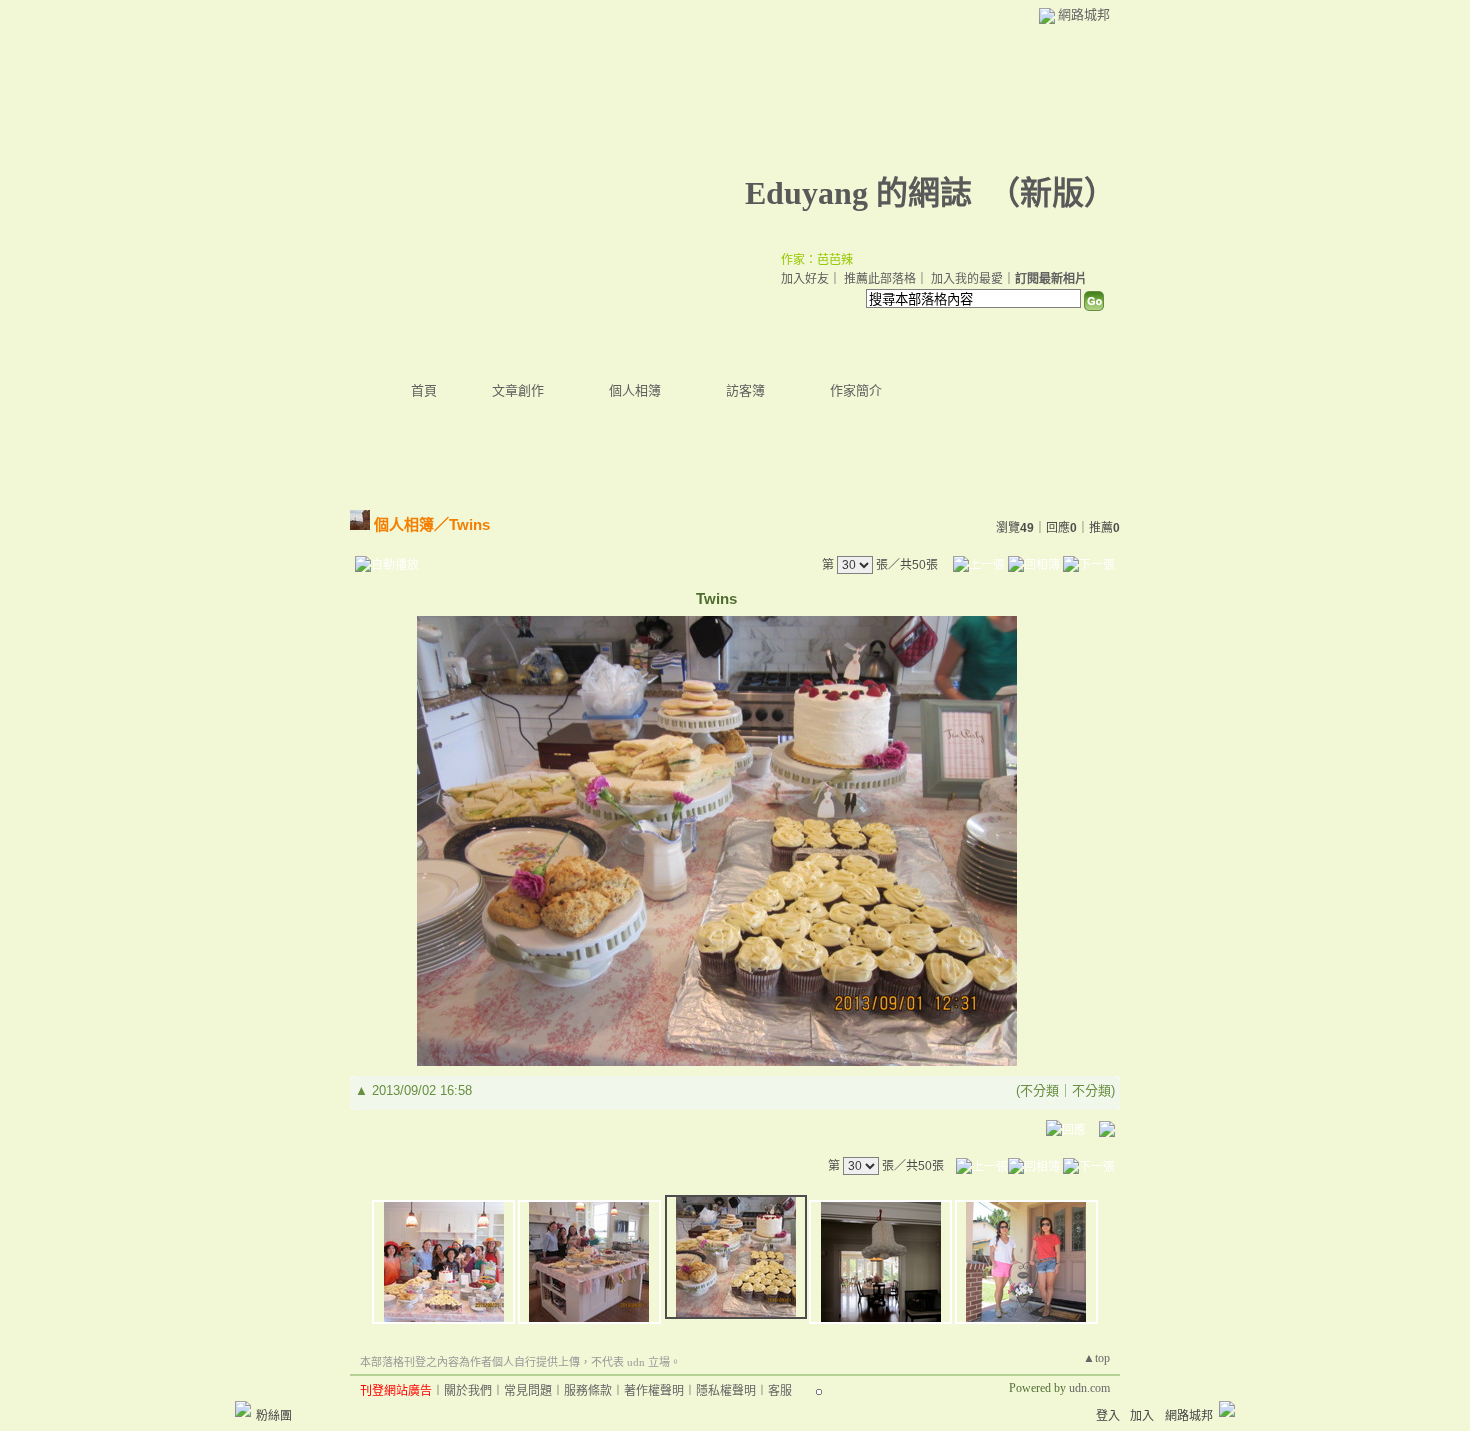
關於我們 (468, 1391)
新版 (1052, 193)
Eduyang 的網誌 (858, 193)
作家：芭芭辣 (817, 260)
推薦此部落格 (880, 279)
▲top (1096, 1358)
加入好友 (805, 279)
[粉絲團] (243, 1409)
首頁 (424, 390)
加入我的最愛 (967, 279)
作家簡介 (856, 390)
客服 (780, 1391)
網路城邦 (1084, 14)
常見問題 (528, 1391)
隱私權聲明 (726, 1391)
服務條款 (588, 1391)
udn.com (1089, 1388)
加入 (1142, 1416)
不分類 (1039, 1090)
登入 (1108, 1416)
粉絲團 (274, 1416)
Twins (469, 524)
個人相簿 (635, 390)
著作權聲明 (654, 1391)
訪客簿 (745, 390)
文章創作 (518, 390)
